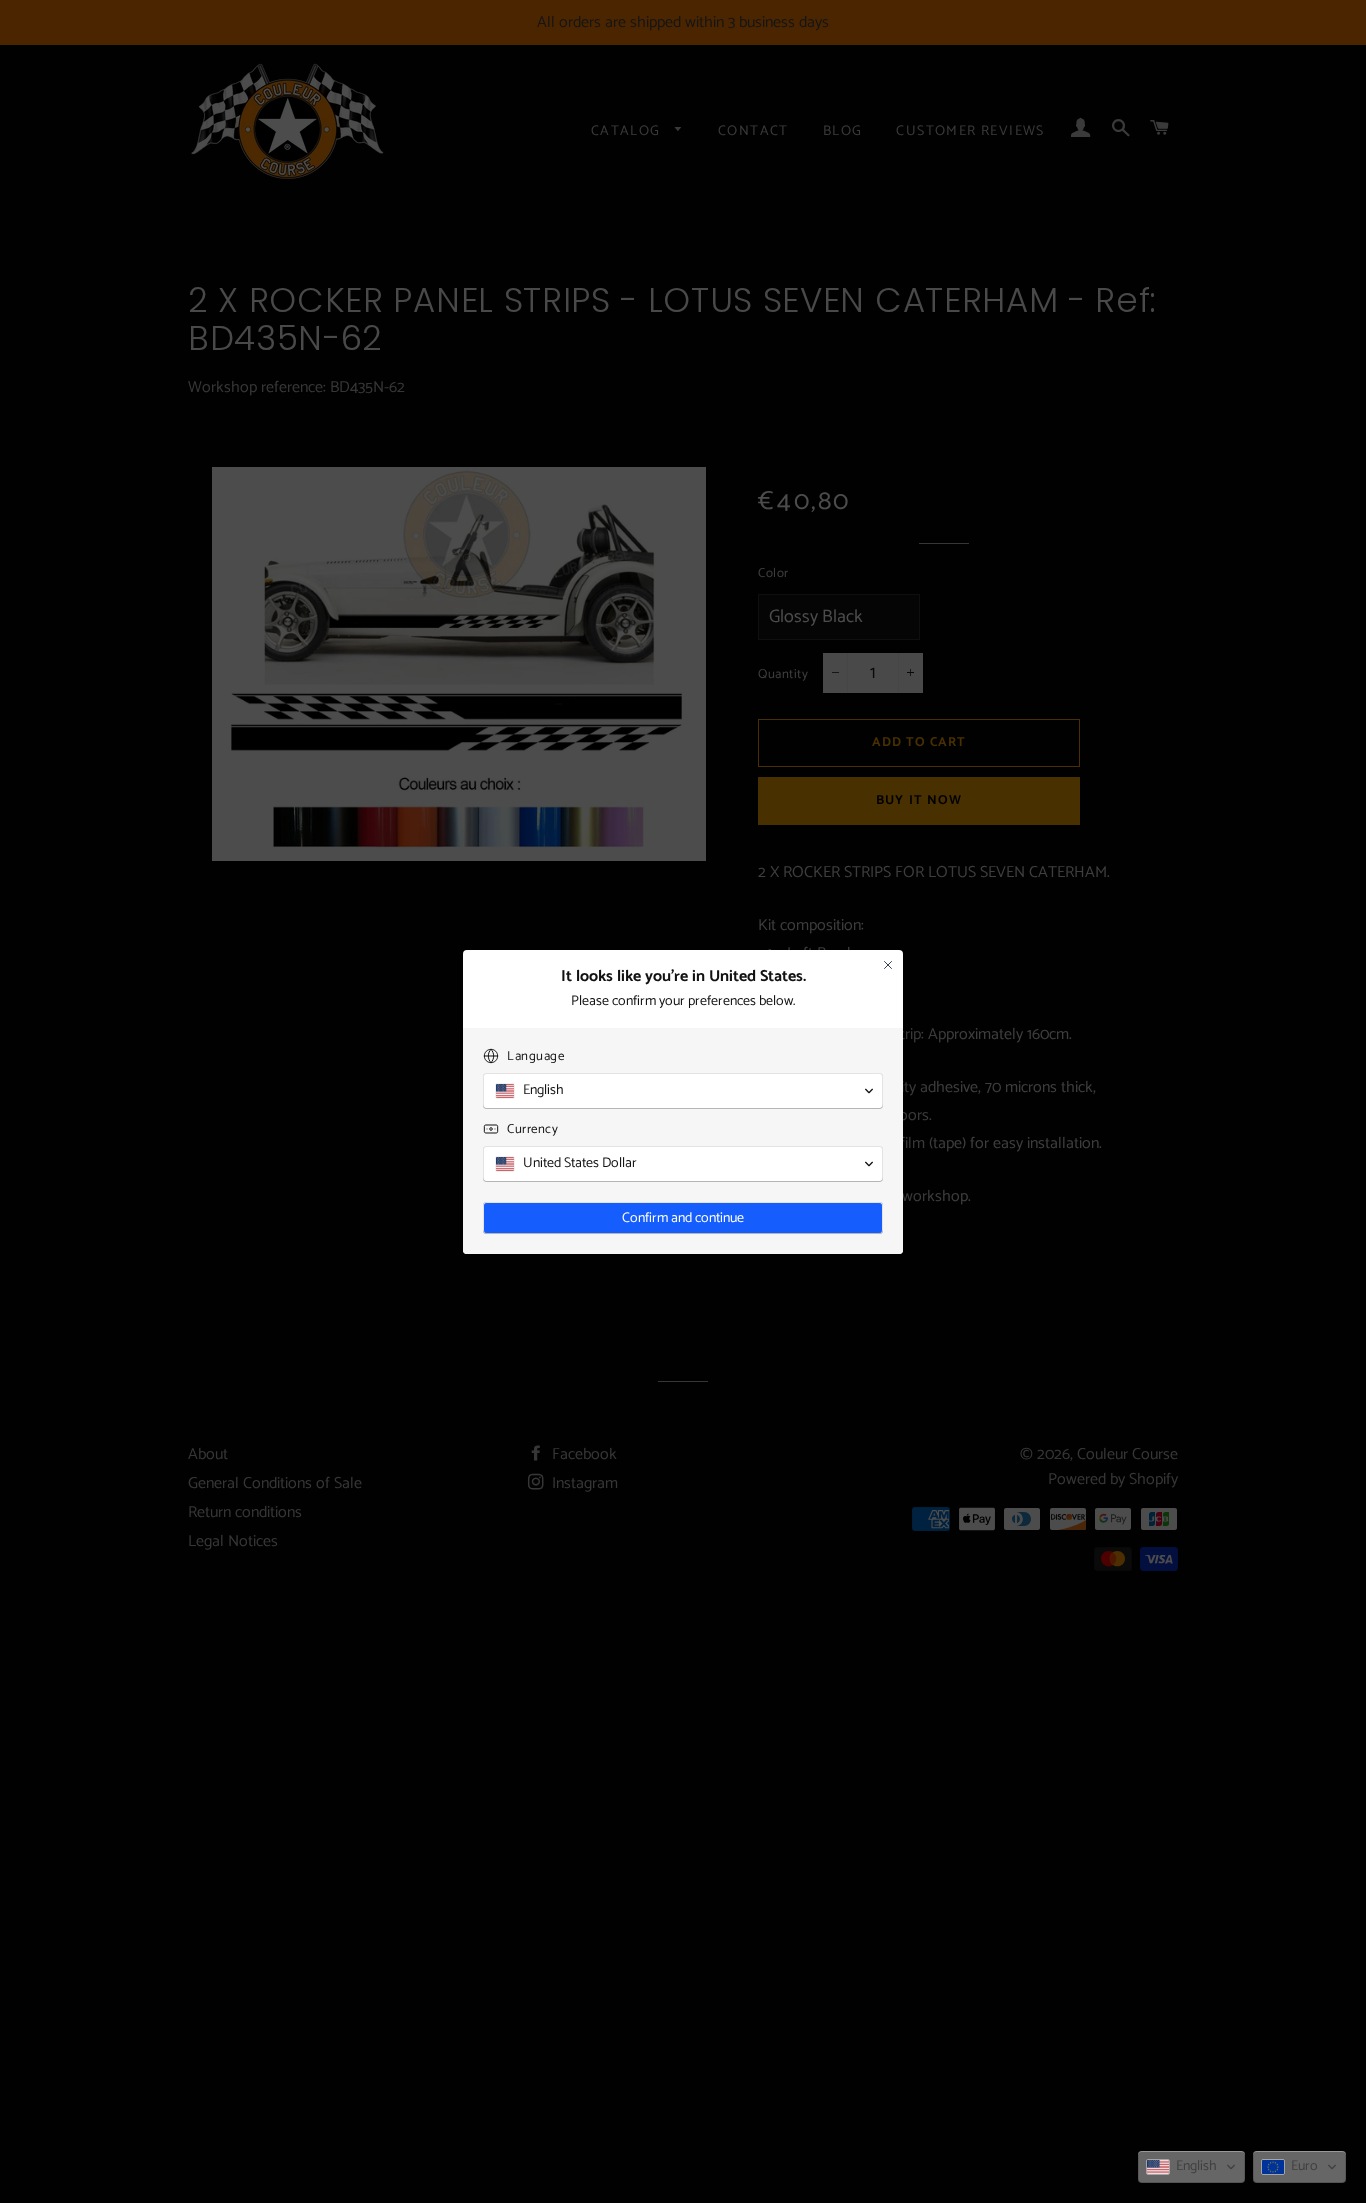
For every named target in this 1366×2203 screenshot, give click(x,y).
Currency (532, 1129)
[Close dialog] (888, 965)
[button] (1191, 2167)
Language (535, 1056)
